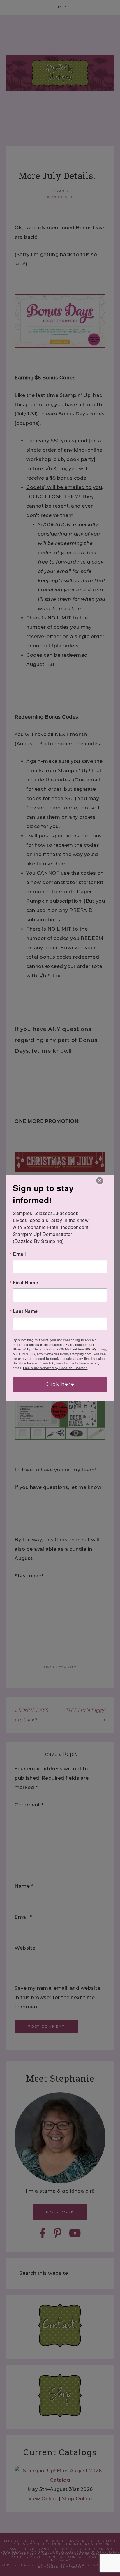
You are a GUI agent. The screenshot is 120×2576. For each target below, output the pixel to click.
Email (19, 1254)
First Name (25, 1283)
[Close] (100, 1181)
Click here (60, 1384)
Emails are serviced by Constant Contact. (55, 1368)
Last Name (25, 1311)
